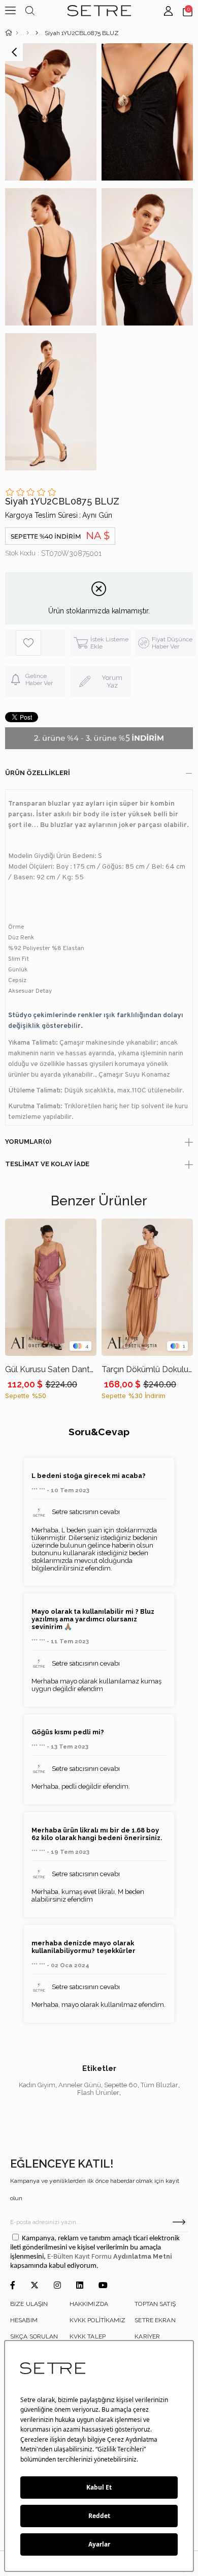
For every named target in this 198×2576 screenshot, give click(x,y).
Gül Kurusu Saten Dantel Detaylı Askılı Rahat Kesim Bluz (51, 1369)
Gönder (179, 2222)
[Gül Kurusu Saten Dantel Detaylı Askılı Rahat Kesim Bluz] (51, 1287)
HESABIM (24, 2320)
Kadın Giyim (37, 2085)
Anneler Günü (80, 2085)
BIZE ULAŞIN (29, 2304)
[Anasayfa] (17, 33)
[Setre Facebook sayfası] (13, 2286)
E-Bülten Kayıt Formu (80, 2257)
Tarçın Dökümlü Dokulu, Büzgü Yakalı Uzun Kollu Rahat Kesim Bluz (147, 1369)
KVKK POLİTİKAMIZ (98, 2320)
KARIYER (147, 2336)
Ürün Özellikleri (38, 773)
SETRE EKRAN (155, 2320)
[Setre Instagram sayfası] (57, 2286)
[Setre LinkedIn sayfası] (80, 2286)
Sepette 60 (121, 2085)
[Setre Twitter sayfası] (35, 2286)
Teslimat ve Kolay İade (47, 1164)
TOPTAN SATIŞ (155, 2304)
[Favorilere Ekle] (40, 643)
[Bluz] (37, 33)
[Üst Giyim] (28, 33)
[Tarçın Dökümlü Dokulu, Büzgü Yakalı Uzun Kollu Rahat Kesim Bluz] (147, 1287)
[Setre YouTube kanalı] (103, 2286)
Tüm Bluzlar (159, 2085)
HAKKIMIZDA (89, 2304)
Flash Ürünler (98, 2093)
